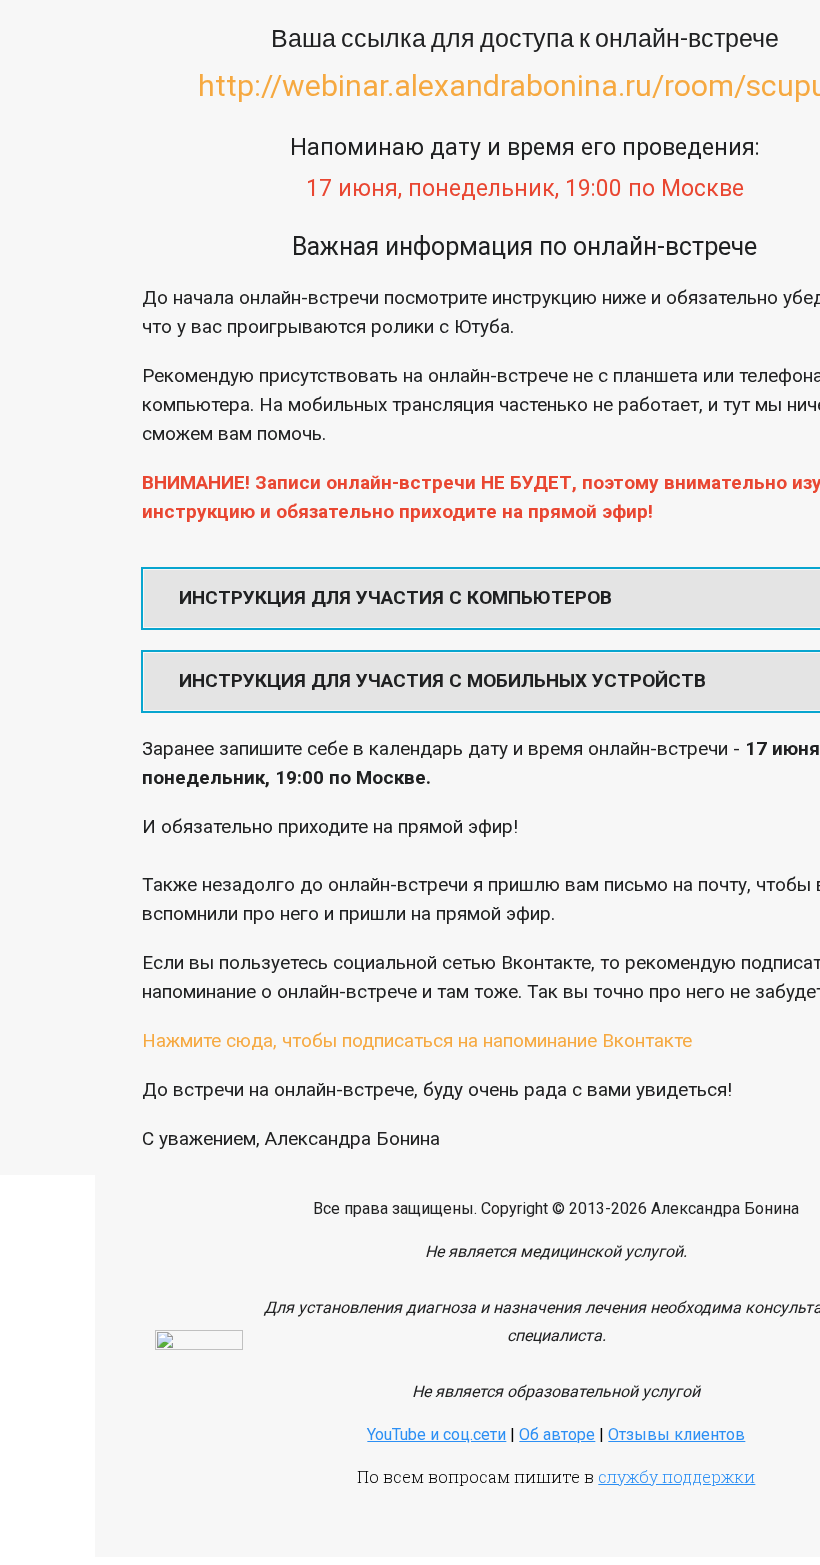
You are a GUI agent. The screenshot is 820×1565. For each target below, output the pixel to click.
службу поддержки (676, 1476)
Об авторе (557, 1434)
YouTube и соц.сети (436, 1434)
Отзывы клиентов (676, 1434)
